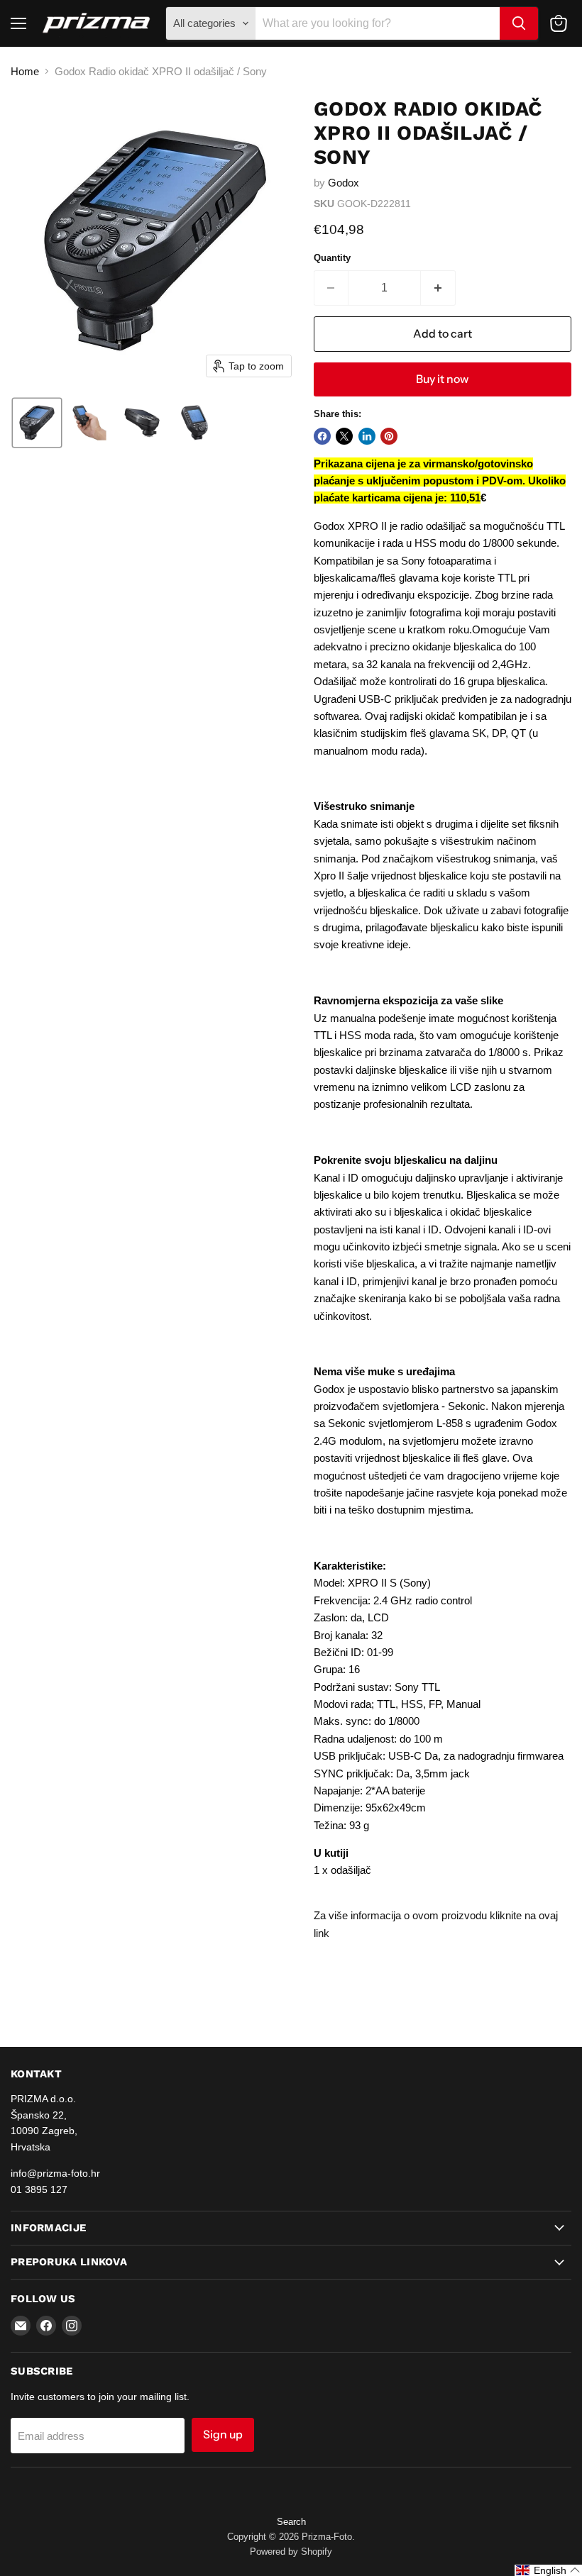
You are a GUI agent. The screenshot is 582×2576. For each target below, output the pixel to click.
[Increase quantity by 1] (438, 288)
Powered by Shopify (291, 2552)
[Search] (519, 23)
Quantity (332, 258)
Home (25, 71)
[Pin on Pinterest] (389, 436)
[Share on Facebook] (322, 436)
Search (291, 2522)
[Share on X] (344, 436)
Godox (344, 183)
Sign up (223, 2435)
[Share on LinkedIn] (367, 436)
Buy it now (442, 379)
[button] (37, 423)
